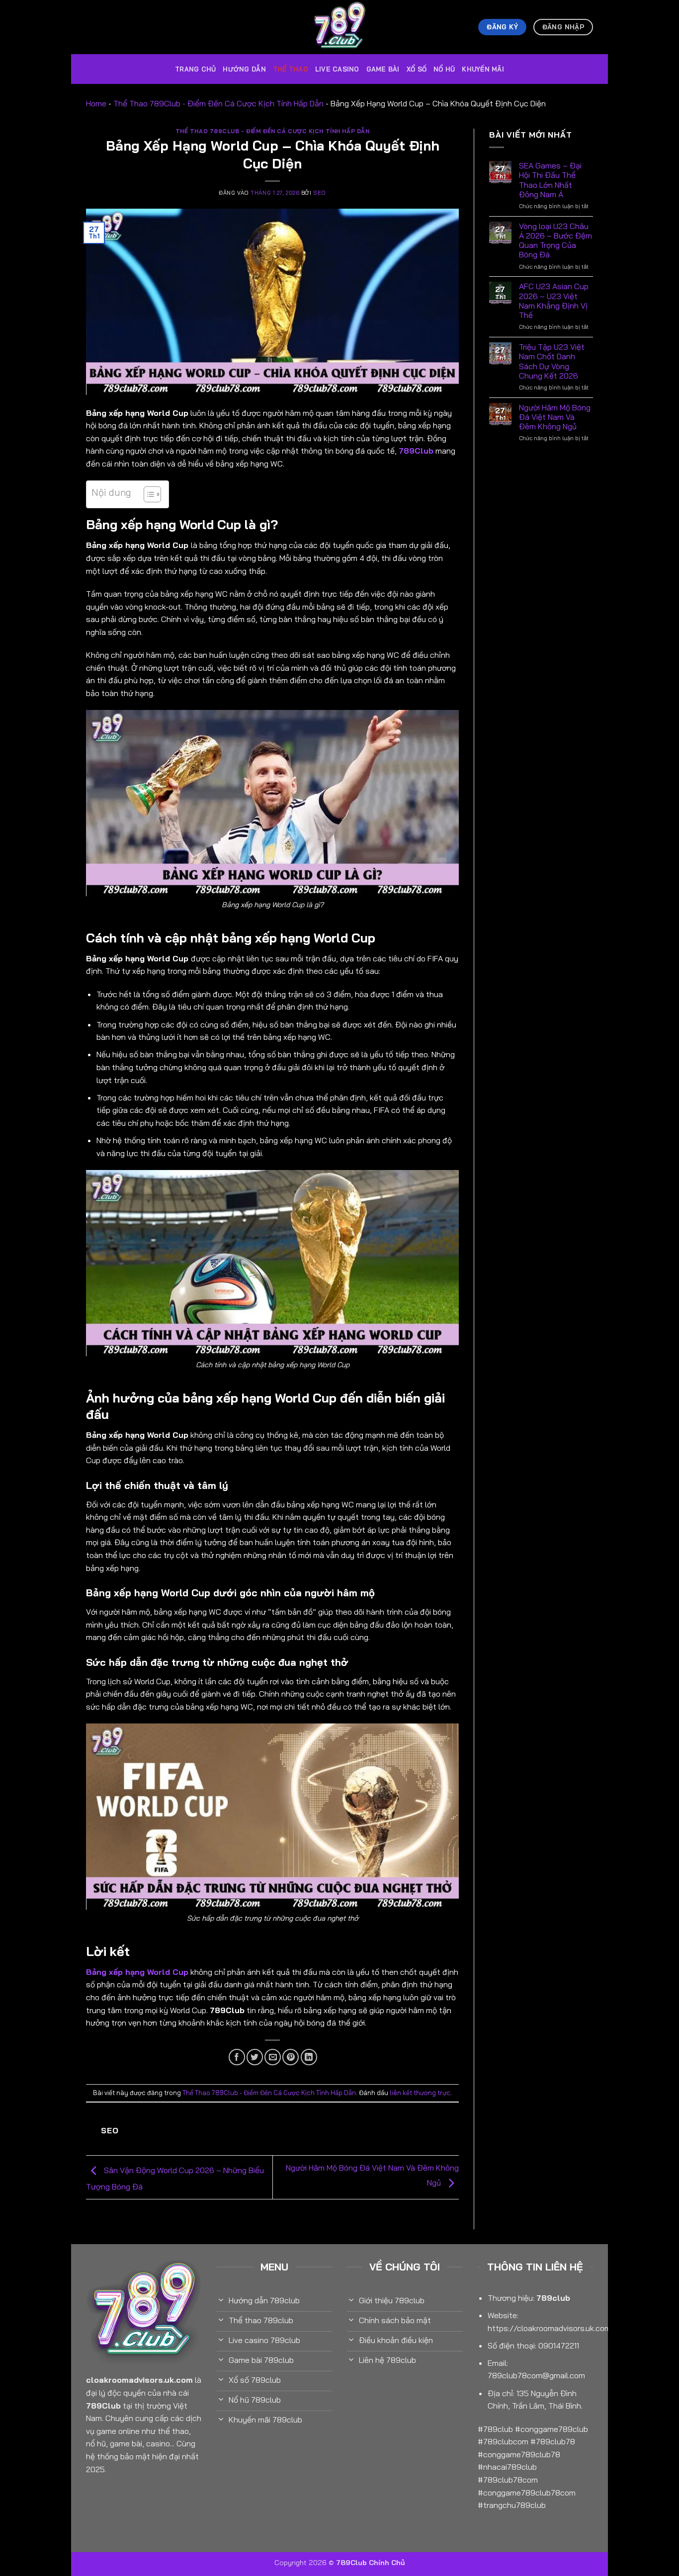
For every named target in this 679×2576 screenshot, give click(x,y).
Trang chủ (195, 69)
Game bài (383, 69)
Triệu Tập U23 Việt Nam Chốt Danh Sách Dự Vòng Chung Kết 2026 (552, 361)
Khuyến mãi (483, 69)
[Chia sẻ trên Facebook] (237, 2057)
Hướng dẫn (244, 69)
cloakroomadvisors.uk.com (139, 2380)
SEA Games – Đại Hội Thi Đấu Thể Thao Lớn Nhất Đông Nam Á (550, 180)
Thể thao (291, 69)
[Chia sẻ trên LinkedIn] (309, 2057)
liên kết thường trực (420, 2093)
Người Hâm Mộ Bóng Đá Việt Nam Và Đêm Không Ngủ (555, 417)
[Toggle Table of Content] (147, 494)
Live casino (337, 69)
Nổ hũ (444, 69)
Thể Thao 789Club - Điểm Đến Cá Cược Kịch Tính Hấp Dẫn (218, 103)
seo (320, 193)
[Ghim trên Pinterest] (291, 2057)
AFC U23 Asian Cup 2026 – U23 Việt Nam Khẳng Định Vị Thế (554, 301)
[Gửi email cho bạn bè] (273, 2057)
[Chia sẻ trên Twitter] (255, 2057)
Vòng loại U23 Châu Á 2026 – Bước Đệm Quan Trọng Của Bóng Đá (555, 241)
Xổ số (417, 69)
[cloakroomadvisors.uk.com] (339, 27)
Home (96, 103)
